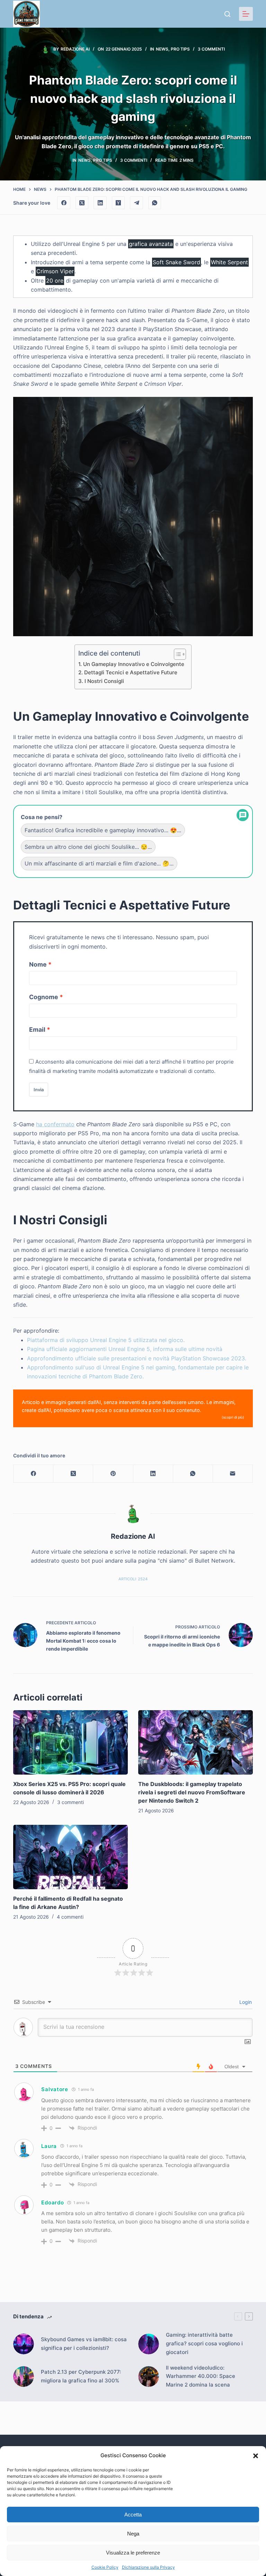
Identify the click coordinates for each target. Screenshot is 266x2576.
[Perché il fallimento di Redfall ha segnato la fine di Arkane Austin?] (70, 1857)
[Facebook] (64, 203)
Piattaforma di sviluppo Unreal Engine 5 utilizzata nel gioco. (106, 1340)
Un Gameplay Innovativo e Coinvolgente (134, 664)
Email (37, 1029)
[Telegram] (136, 203)
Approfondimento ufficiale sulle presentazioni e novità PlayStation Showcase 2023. (137, 1358)
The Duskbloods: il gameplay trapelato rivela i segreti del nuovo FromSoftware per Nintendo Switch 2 (192, 1792)
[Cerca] (227, 14)
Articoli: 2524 (133, 1579)
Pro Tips (180, 49)
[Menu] (246, 14)
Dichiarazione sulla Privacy (148, 2567)
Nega (133, 2534)
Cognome (44, 997)
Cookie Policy (105, 2567)
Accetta (133, 2515)
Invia (39, 1090)
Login (245, 2002)
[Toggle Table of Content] (176, 654)
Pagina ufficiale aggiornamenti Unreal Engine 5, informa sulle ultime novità (125, 1349)
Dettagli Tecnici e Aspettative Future (131, 672)
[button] (256, 2456)
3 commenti (211, 49)
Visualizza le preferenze (133, 2553)
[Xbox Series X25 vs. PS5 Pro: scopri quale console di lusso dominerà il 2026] (70, 1742)
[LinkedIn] (100, 203)
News (162, 49)
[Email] (233, 1474)
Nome (38, 964)
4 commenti (70, 1917)
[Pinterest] (113, 1474)
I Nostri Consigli (104, 681)
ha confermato (55, 1124)
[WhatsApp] (155, 203)
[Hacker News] (118, 203)
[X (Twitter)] (82, 203)
